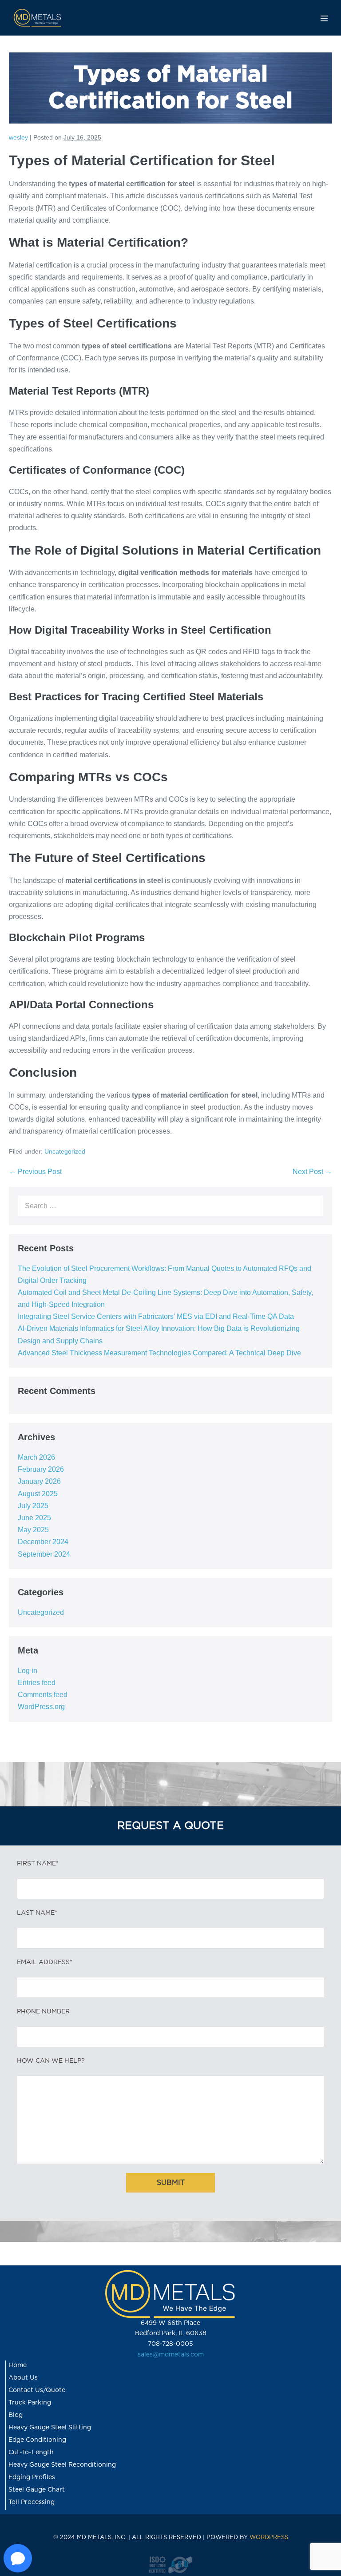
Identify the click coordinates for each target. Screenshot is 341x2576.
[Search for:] (170, 1206)
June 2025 (34, 1518)
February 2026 (41, 1469)
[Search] (311, 1206)
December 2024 (43, 1542)
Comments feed (43, 1695)
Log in (28, 1671)
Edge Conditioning (37, 2440)
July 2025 (33, 1506)
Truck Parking (30, 2403)
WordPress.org (41, 1707)
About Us (23, 2378)
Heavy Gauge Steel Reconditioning (62, 2465)
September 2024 (44, 1554)
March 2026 (36, 1457)
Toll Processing (32, 2502)
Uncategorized (65, 1151)
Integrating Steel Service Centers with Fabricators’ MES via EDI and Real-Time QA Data (156, 1316)
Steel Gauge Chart (37, 2490)
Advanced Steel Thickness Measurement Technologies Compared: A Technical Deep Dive (159, 1353)
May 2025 (33, 1530)
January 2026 (39, 1481)
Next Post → (312, 1172)
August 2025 (38, 1494)
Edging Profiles (32, 2477)
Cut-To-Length (31, 2452)
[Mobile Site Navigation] (324, 18)
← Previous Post (35, 1172)
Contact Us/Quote (37, 2390)
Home (18, 2365)
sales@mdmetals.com (171, 2355)
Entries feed (37, 1683)
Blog (16, 2415)
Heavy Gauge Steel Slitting (50, 2428)
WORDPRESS (269, 2538)
